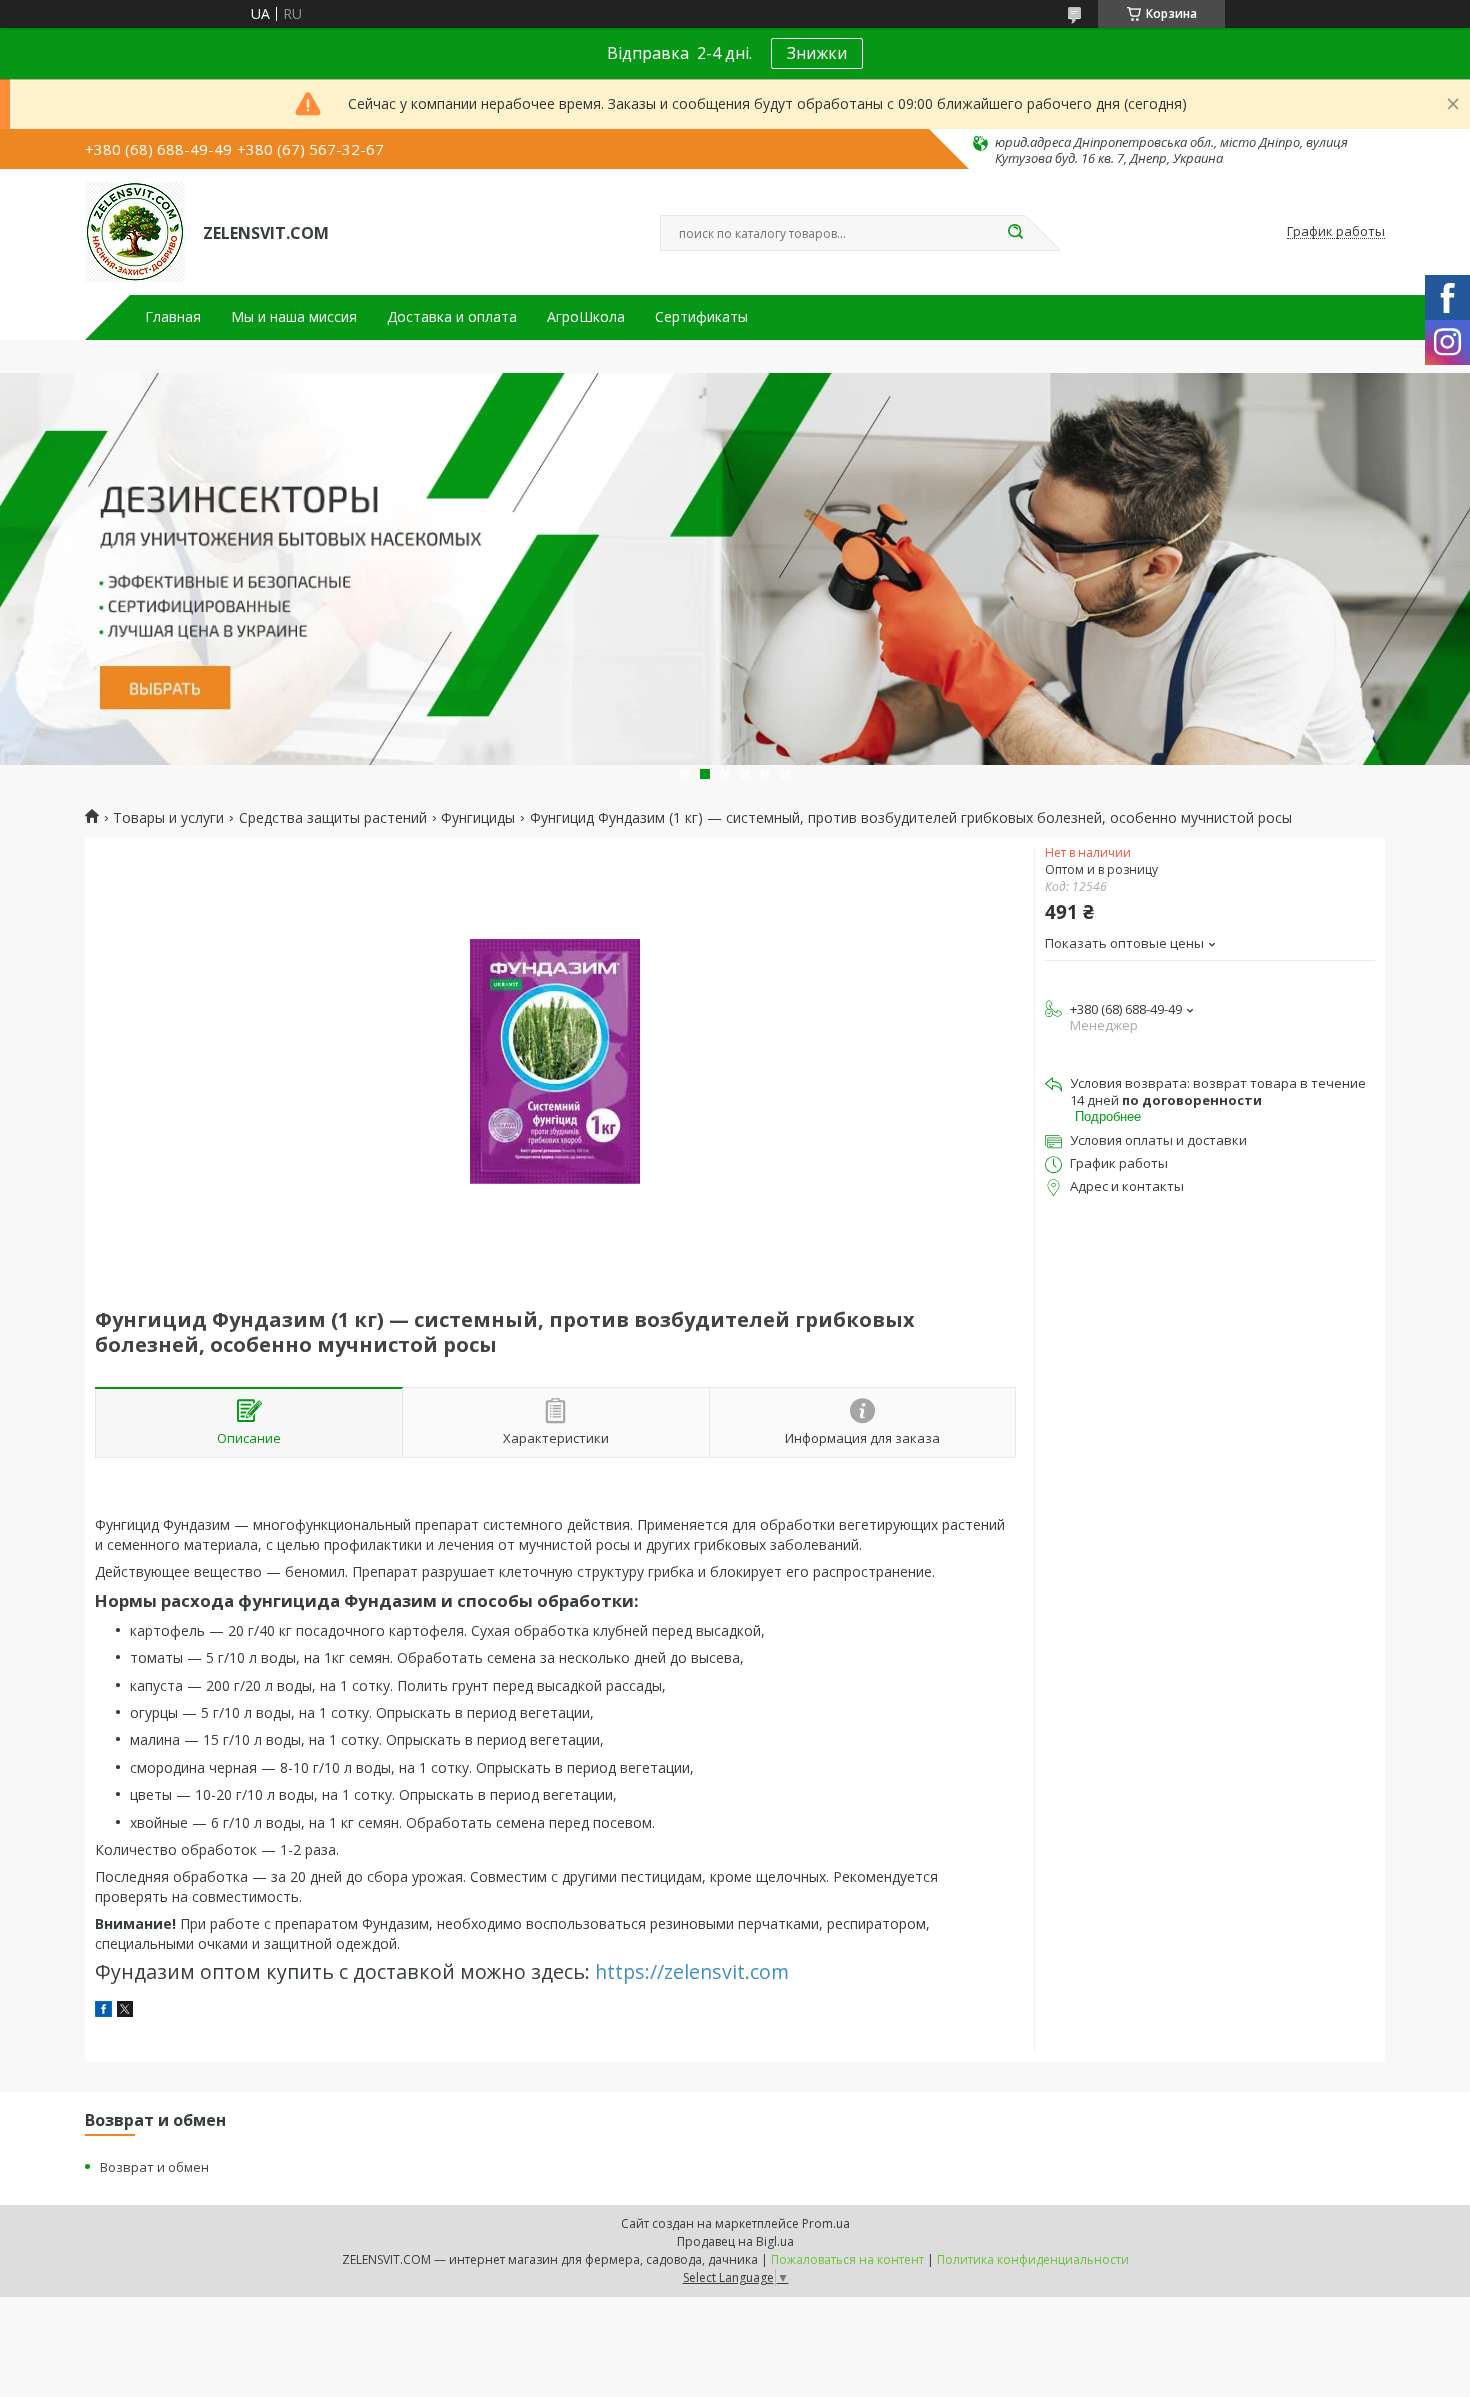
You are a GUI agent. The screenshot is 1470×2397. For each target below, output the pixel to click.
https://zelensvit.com (692, 1971)
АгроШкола (586, 317)
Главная (173, 317)
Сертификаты (701, 317)
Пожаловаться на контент (847, 2259)
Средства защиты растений (333, 818)
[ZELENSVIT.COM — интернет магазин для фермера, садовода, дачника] (135, 232)
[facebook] (103, 2011)
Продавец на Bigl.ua (735, 2241)
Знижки (817, 53)
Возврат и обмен (154, 2167)
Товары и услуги (168, 818)
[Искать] (1015, 233)
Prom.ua (826, 2223)
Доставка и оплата (452, 317)
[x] (125, 2011)
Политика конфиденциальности (1033, 2259)
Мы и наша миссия (294, 317)
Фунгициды (478, 818)
